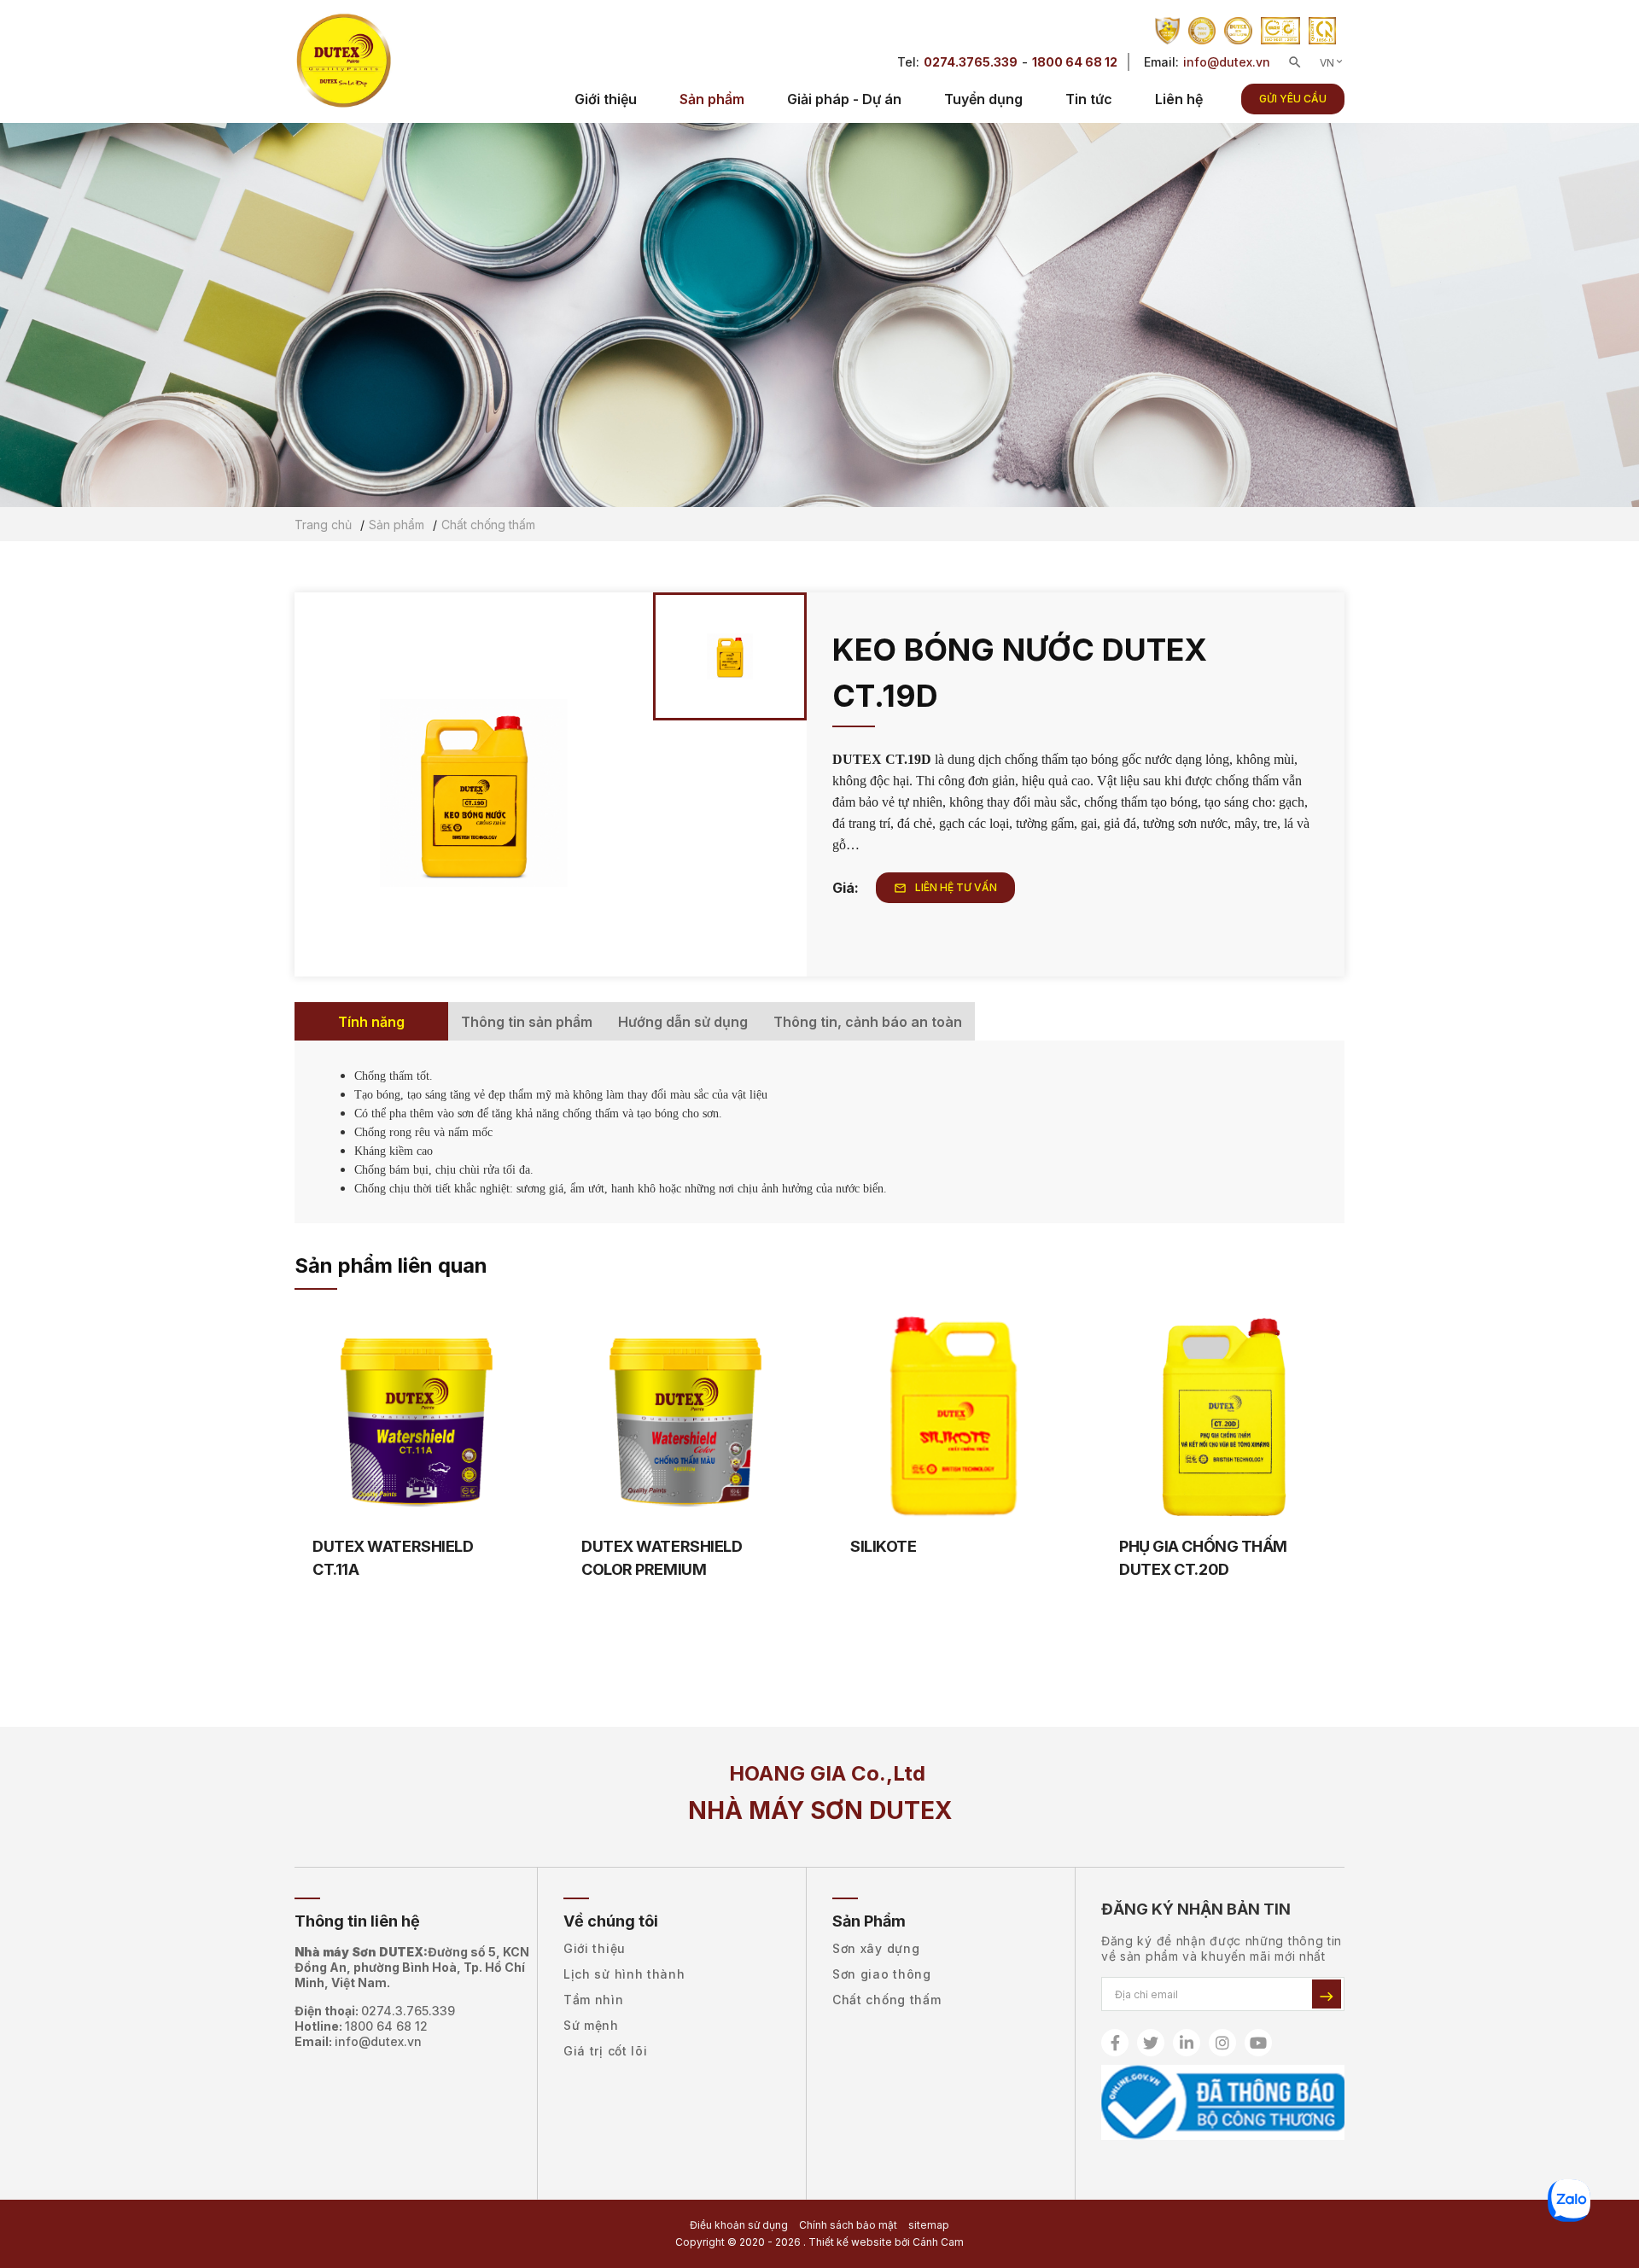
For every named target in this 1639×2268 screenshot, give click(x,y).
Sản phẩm (712, 99)
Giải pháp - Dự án (844, 99)
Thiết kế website (850, 2242)
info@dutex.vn (1227, 62)
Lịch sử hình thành (624, 1974)
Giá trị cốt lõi (606, 2051)
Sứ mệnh (591, 2025)
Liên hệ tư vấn (945, 888)
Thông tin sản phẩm (527, 1022)
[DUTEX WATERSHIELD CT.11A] (416, 1418)
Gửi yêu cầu (1293, 99)
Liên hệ (1179, 99)
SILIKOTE (883, 1546)
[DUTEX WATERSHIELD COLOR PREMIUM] (685, 1418)
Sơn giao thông (882, 1974)
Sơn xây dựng (876, 1948)
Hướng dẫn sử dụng (683, 1022)
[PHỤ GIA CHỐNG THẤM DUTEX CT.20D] (1223, 1418)
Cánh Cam (938, 2242)
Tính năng (371, 1022)
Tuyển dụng (983, 99)
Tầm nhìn (594, 2000)
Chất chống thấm (887, 2000)
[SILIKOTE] (954, 1418)
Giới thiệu (606, 99)
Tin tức (1089, 99)
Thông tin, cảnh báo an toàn (868, 1022)
